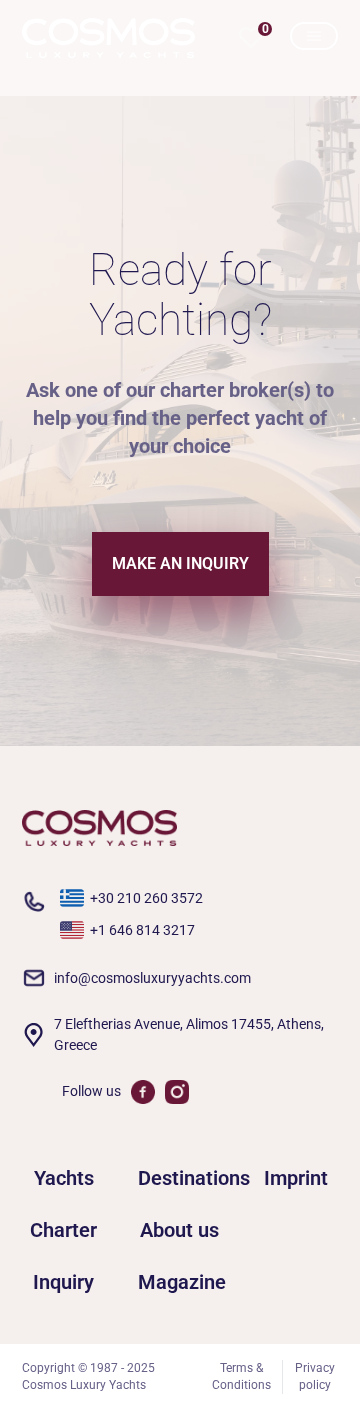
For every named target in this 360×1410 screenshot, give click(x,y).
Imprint (296, 1178)
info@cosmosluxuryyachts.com (152, 978)
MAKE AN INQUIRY (180, 563)
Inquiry (63, 1282)
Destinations (180, 1178)
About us (179, 1230)
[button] (251, 38)
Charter (63, 1230)
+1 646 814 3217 (142, 930)
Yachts (64, 1178)
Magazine (180, 1282)
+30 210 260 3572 (146, 898)
